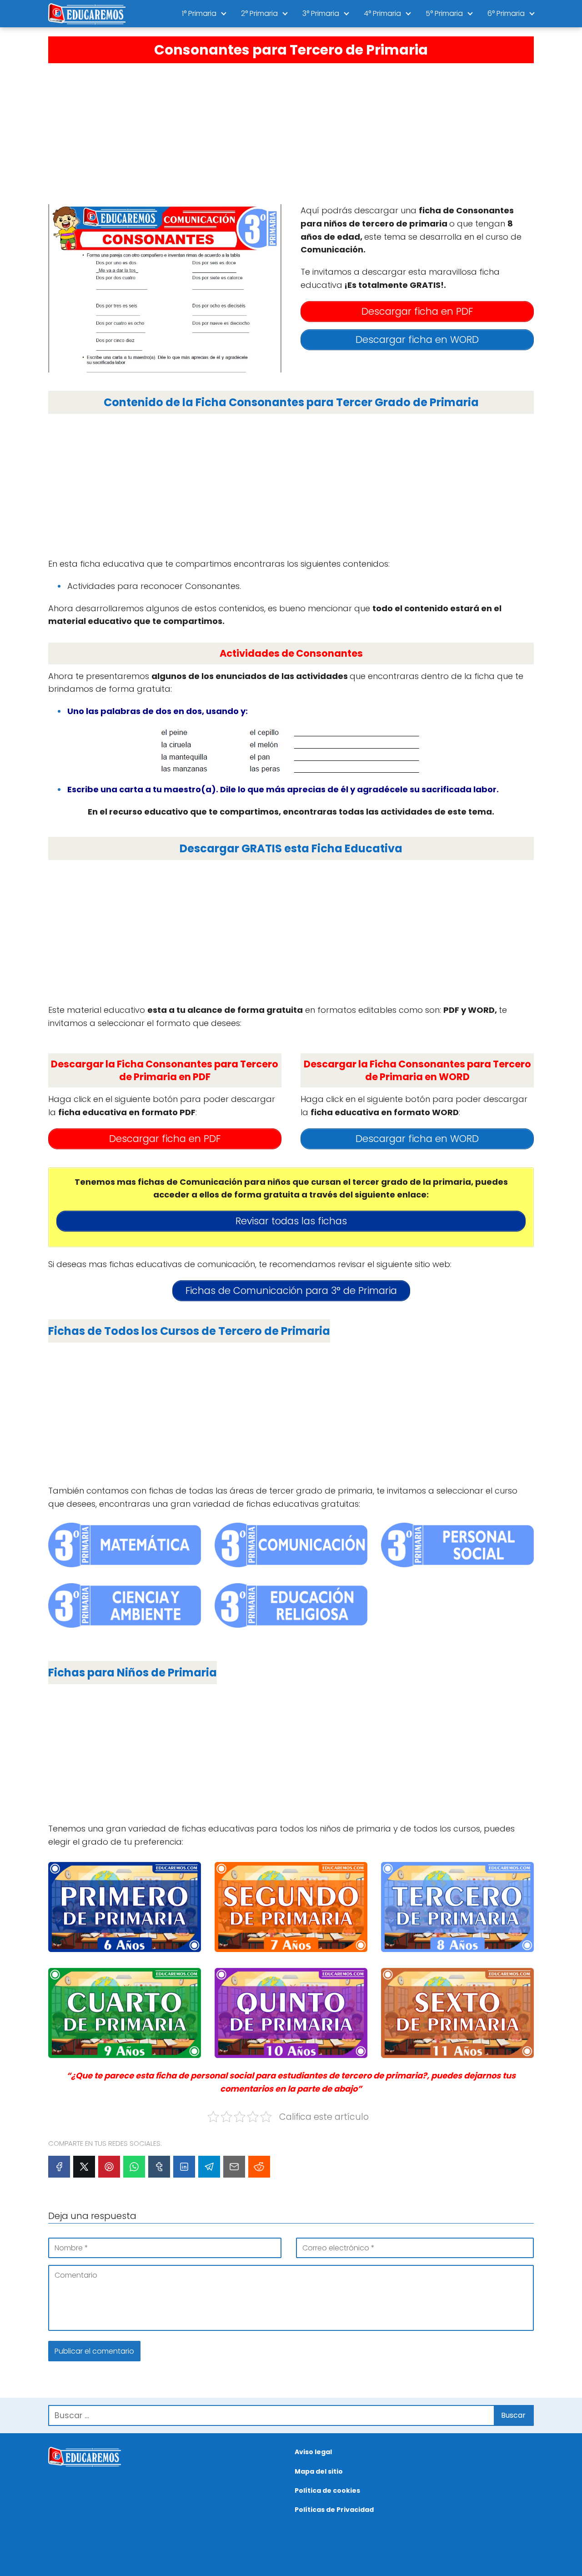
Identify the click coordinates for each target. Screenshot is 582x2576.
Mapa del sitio (319, 2471)
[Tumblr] (159, 2167)
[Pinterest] (109, 2167)
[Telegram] (209, 2167)
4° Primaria (382, 13)
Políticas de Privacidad (334, 2510)
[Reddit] (259, 2167)
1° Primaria (199, 13)
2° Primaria (259, 13)
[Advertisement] (291, 131)
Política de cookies (327, 2490)
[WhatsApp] (134, 2167)
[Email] (234, 2167)
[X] (84, 2167)
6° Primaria (506, 13)
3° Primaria (321, 13)
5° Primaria (444, 13)
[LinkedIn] (184, 2167)
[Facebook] (59, 2167)
